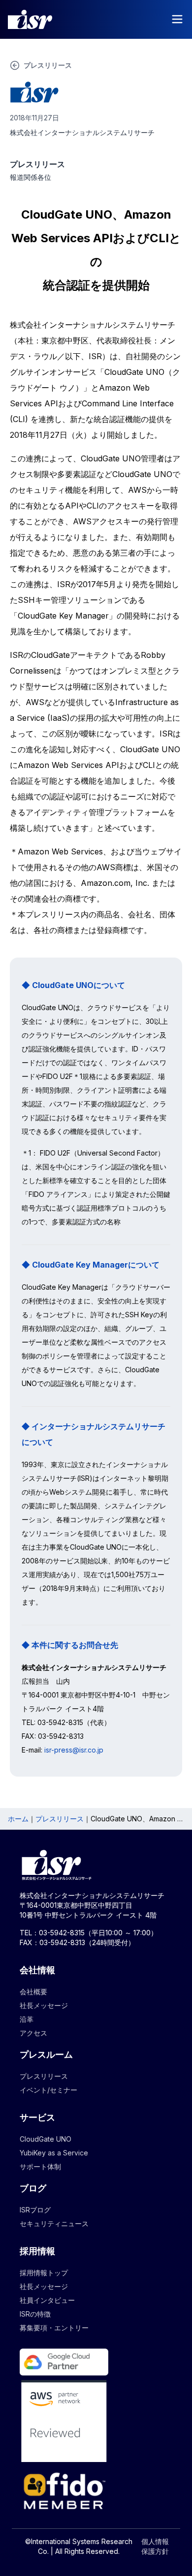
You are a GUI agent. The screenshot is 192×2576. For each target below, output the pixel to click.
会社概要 (33, 1992)
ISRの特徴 (35, 2314)
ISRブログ (35, 2210)
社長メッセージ (44, 2005)
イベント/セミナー (48, 2090)
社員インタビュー (47, 2300)
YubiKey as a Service (54, 2153)
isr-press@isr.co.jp (74, 1750)
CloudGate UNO (46, 2139)
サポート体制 (40, 2166)
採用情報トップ (44, 2273)
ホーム (18, 1819)
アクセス (33, 2033)
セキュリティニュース (54, 2223)
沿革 (27, 2019)
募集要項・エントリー (54, 2328)
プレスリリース (60, 1819)
